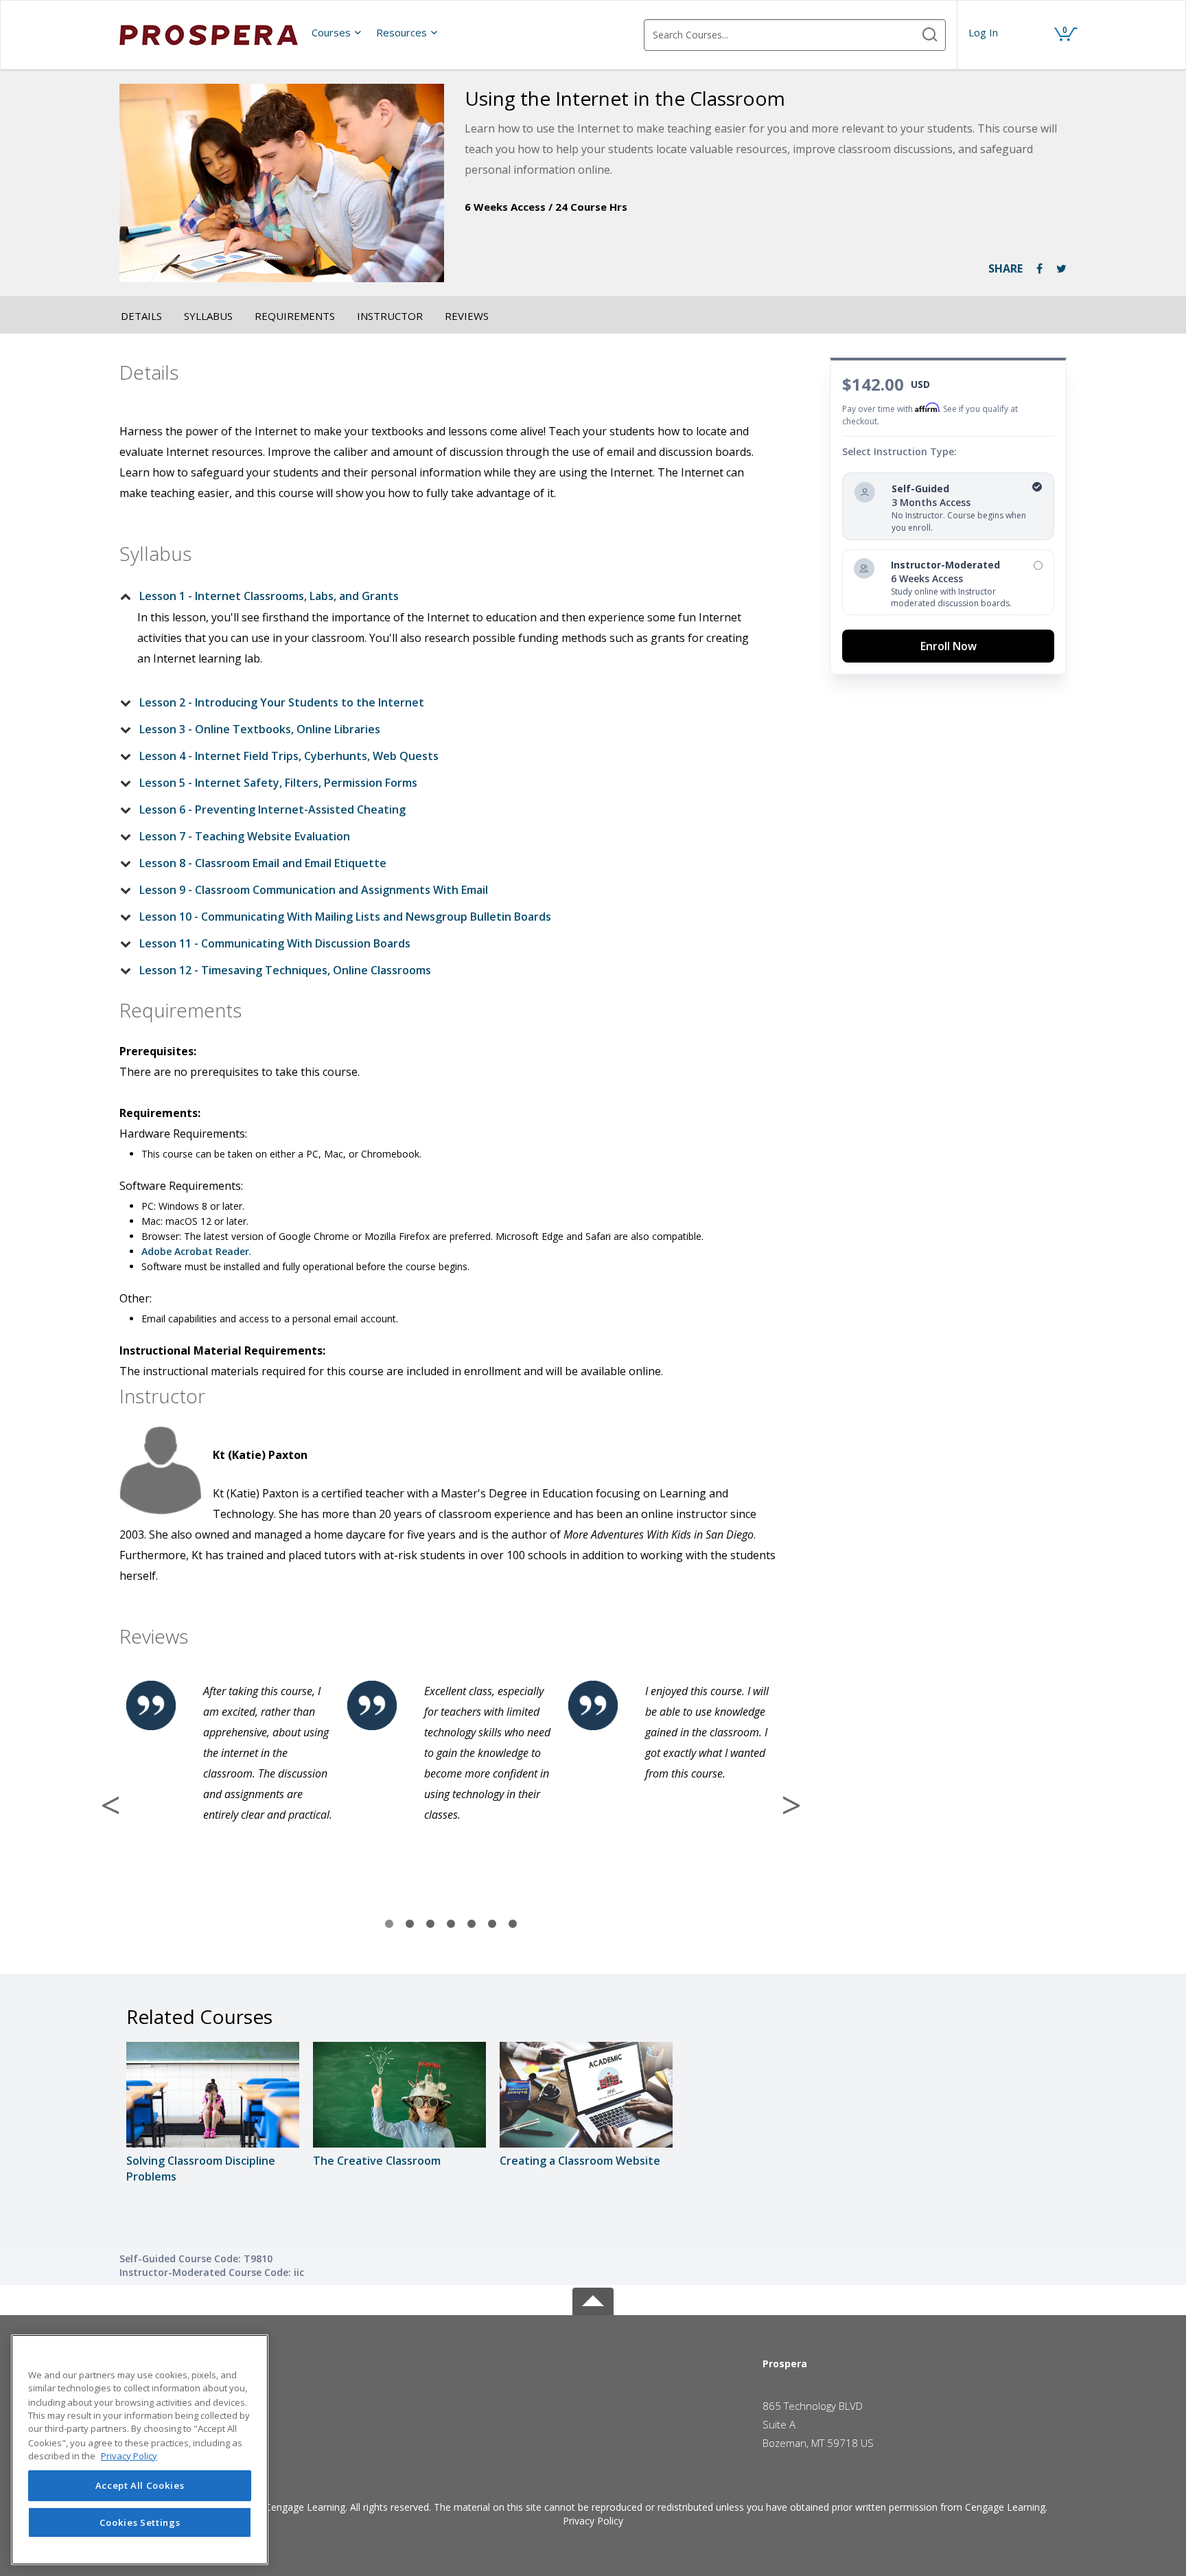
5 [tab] (472, 1924)
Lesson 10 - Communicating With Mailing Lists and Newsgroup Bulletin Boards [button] (345, 917)
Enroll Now (949, 646)
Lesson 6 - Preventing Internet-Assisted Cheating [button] (272, 809)
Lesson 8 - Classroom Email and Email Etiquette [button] (263, 863)
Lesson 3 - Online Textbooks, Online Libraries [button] (260, 729)
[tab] (440, 596)
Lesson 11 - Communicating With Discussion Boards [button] (275, 943)
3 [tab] (430, 1924)
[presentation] (337, 32)
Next (791, 1805)
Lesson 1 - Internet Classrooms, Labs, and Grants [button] (269, 596)
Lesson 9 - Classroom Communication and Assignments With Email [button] (314, 890)
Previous (111, 1805)
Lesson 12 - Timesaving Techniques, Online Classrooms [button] (285, 970)
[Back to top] (593, 2299)
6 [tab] (492, 1924)
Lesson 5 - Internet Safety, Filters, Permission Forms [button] (278, 783)
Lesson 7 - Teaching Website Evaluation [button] (245, 836)
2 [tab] (410, 1924)
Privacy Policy (593, 2521)
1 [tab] (389, 1924)
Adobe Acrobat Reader (195, 1251)
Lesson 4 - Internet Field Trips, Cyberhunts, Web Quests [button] (289, 756)
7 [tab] (513, 1924)
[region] (140, 2450)
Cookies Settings (140, 2522)
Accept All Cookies (140, 2485)
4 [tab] (451, 1924)
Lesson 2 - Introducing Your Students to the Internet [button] (282, 702)
